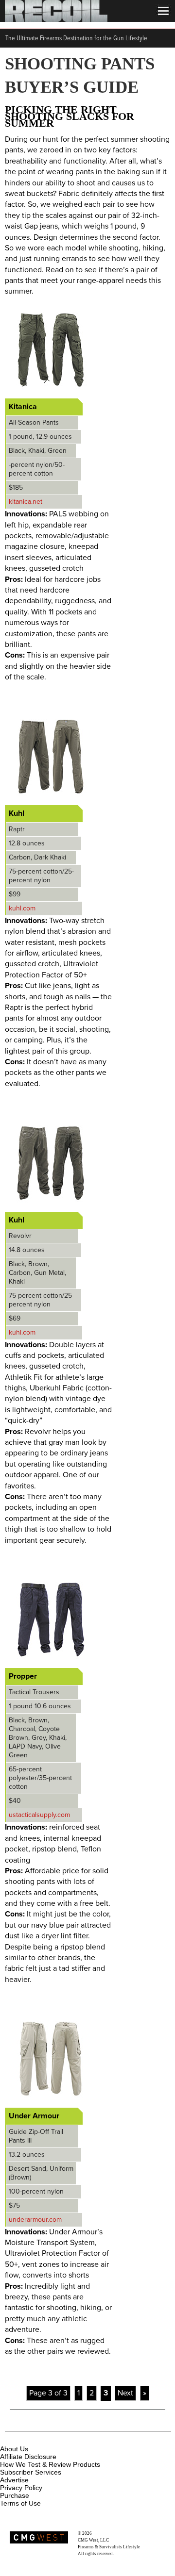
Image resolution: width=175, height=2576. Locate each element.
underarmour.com (35, 2220)
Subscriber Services (31, 2472)
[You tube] (40, 2438)
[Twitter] (72, 2438)
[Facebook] (8, 2438)
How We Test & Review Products (50, 2464)
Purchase (15, 2495)
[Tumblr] (56, 2438)
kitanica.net (26, 502)
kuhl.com (22, 908)
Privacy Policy (21, 2488)
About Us (14, 2449)
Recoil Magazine (108, 2533)
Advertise (14, 2480)
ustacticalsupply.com (39, 1815)
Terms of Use (20, 2503)
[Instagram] (24, 2438)
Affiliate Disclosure (28, 2457)
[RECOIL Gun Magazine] (56, 19)
